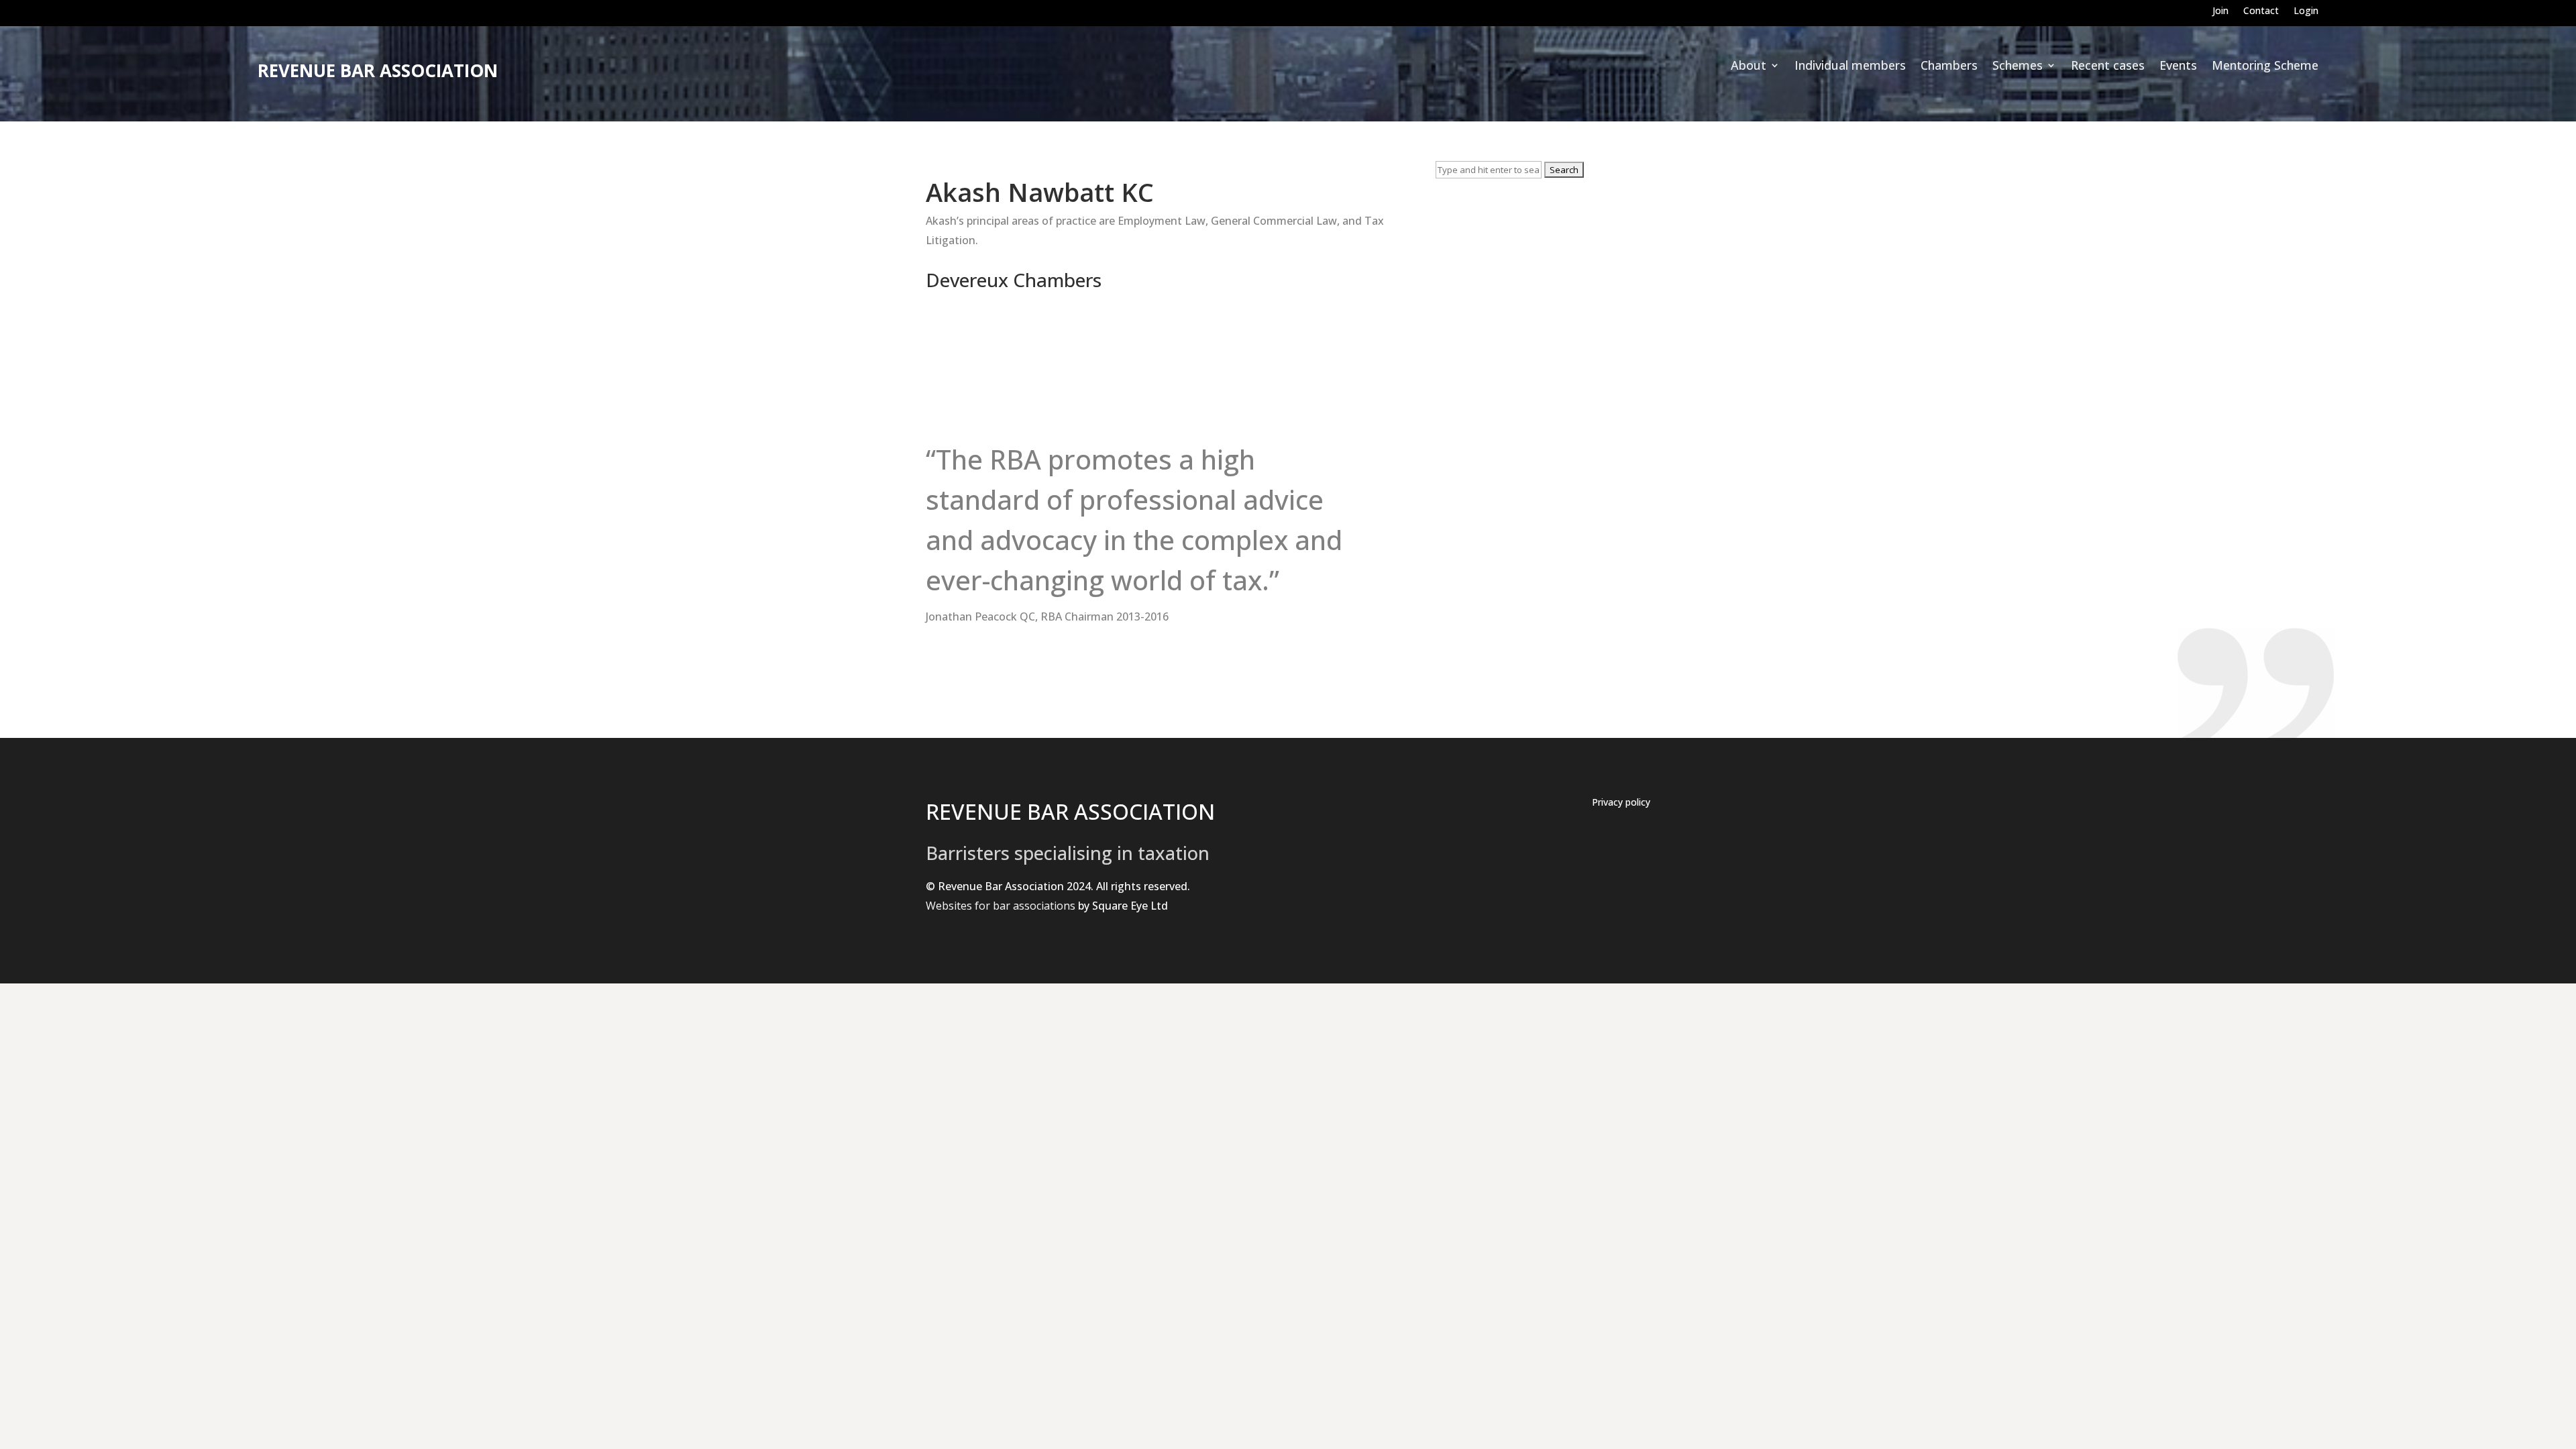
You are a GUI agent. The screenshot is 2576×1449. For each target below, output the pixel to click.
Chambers (1949, 67)
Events (2178, 67)
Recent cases (2108, 67)
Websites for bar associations (1001, 906)
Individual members (1850, 67)
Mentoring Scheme (2265, 67)
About (1749, 67)
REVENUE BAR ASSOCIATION (1070, 811)
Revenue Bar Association (378, 70)
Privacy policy (1621, 803)
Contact (2261, 11)
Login (2306, 11)
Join (2220, 11)
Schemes (2018, 67)
